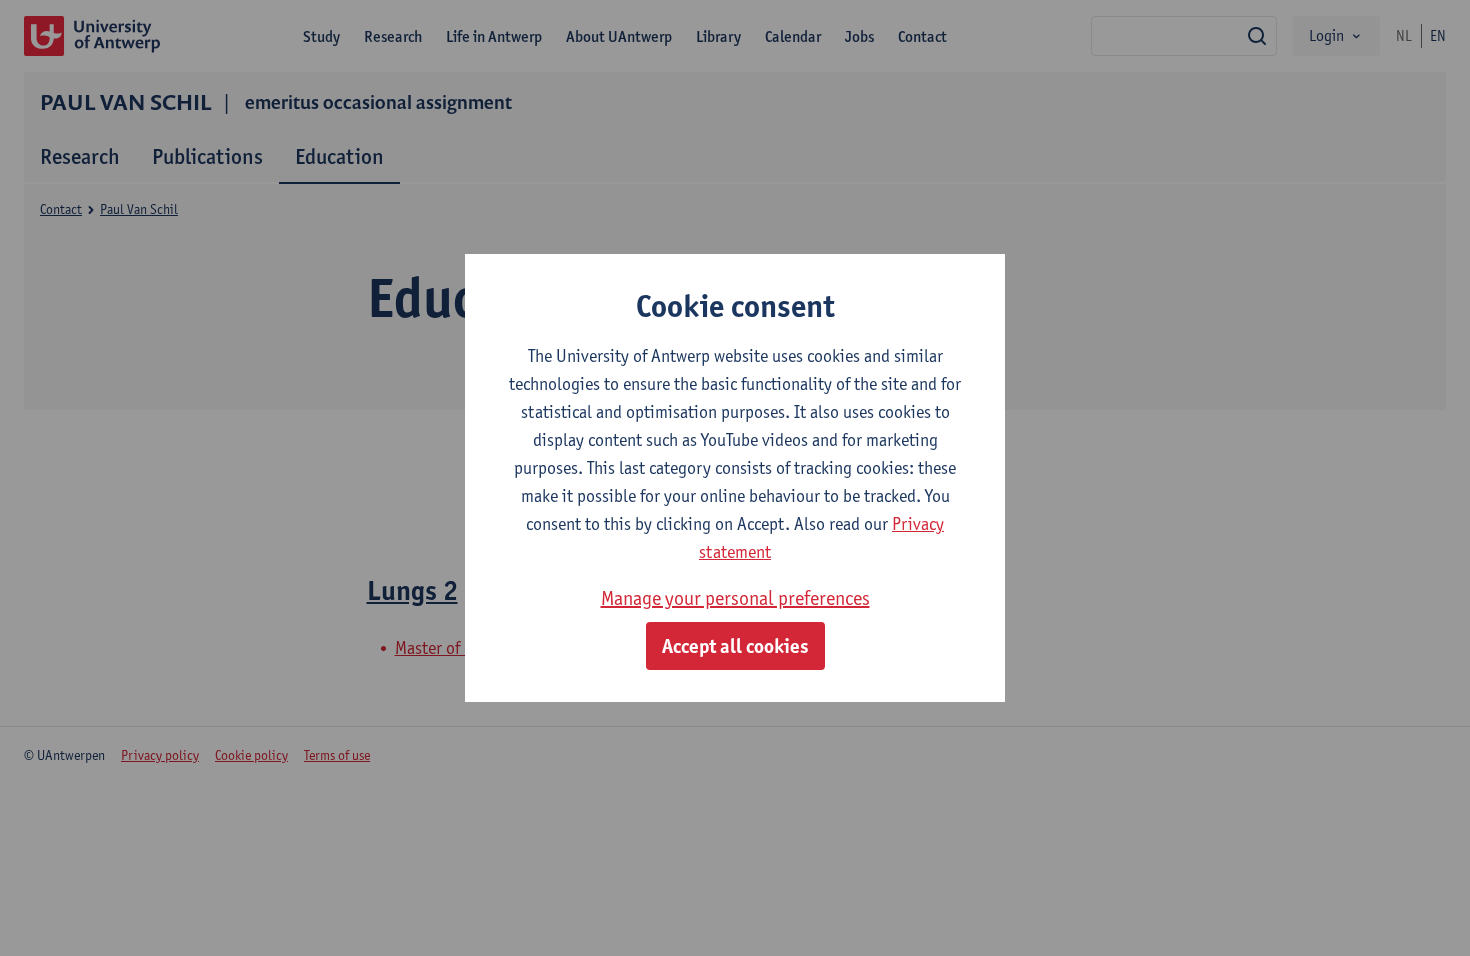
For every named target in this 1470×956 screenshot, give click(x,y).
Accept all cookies (735, 646)
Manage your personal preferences (735, 598)
